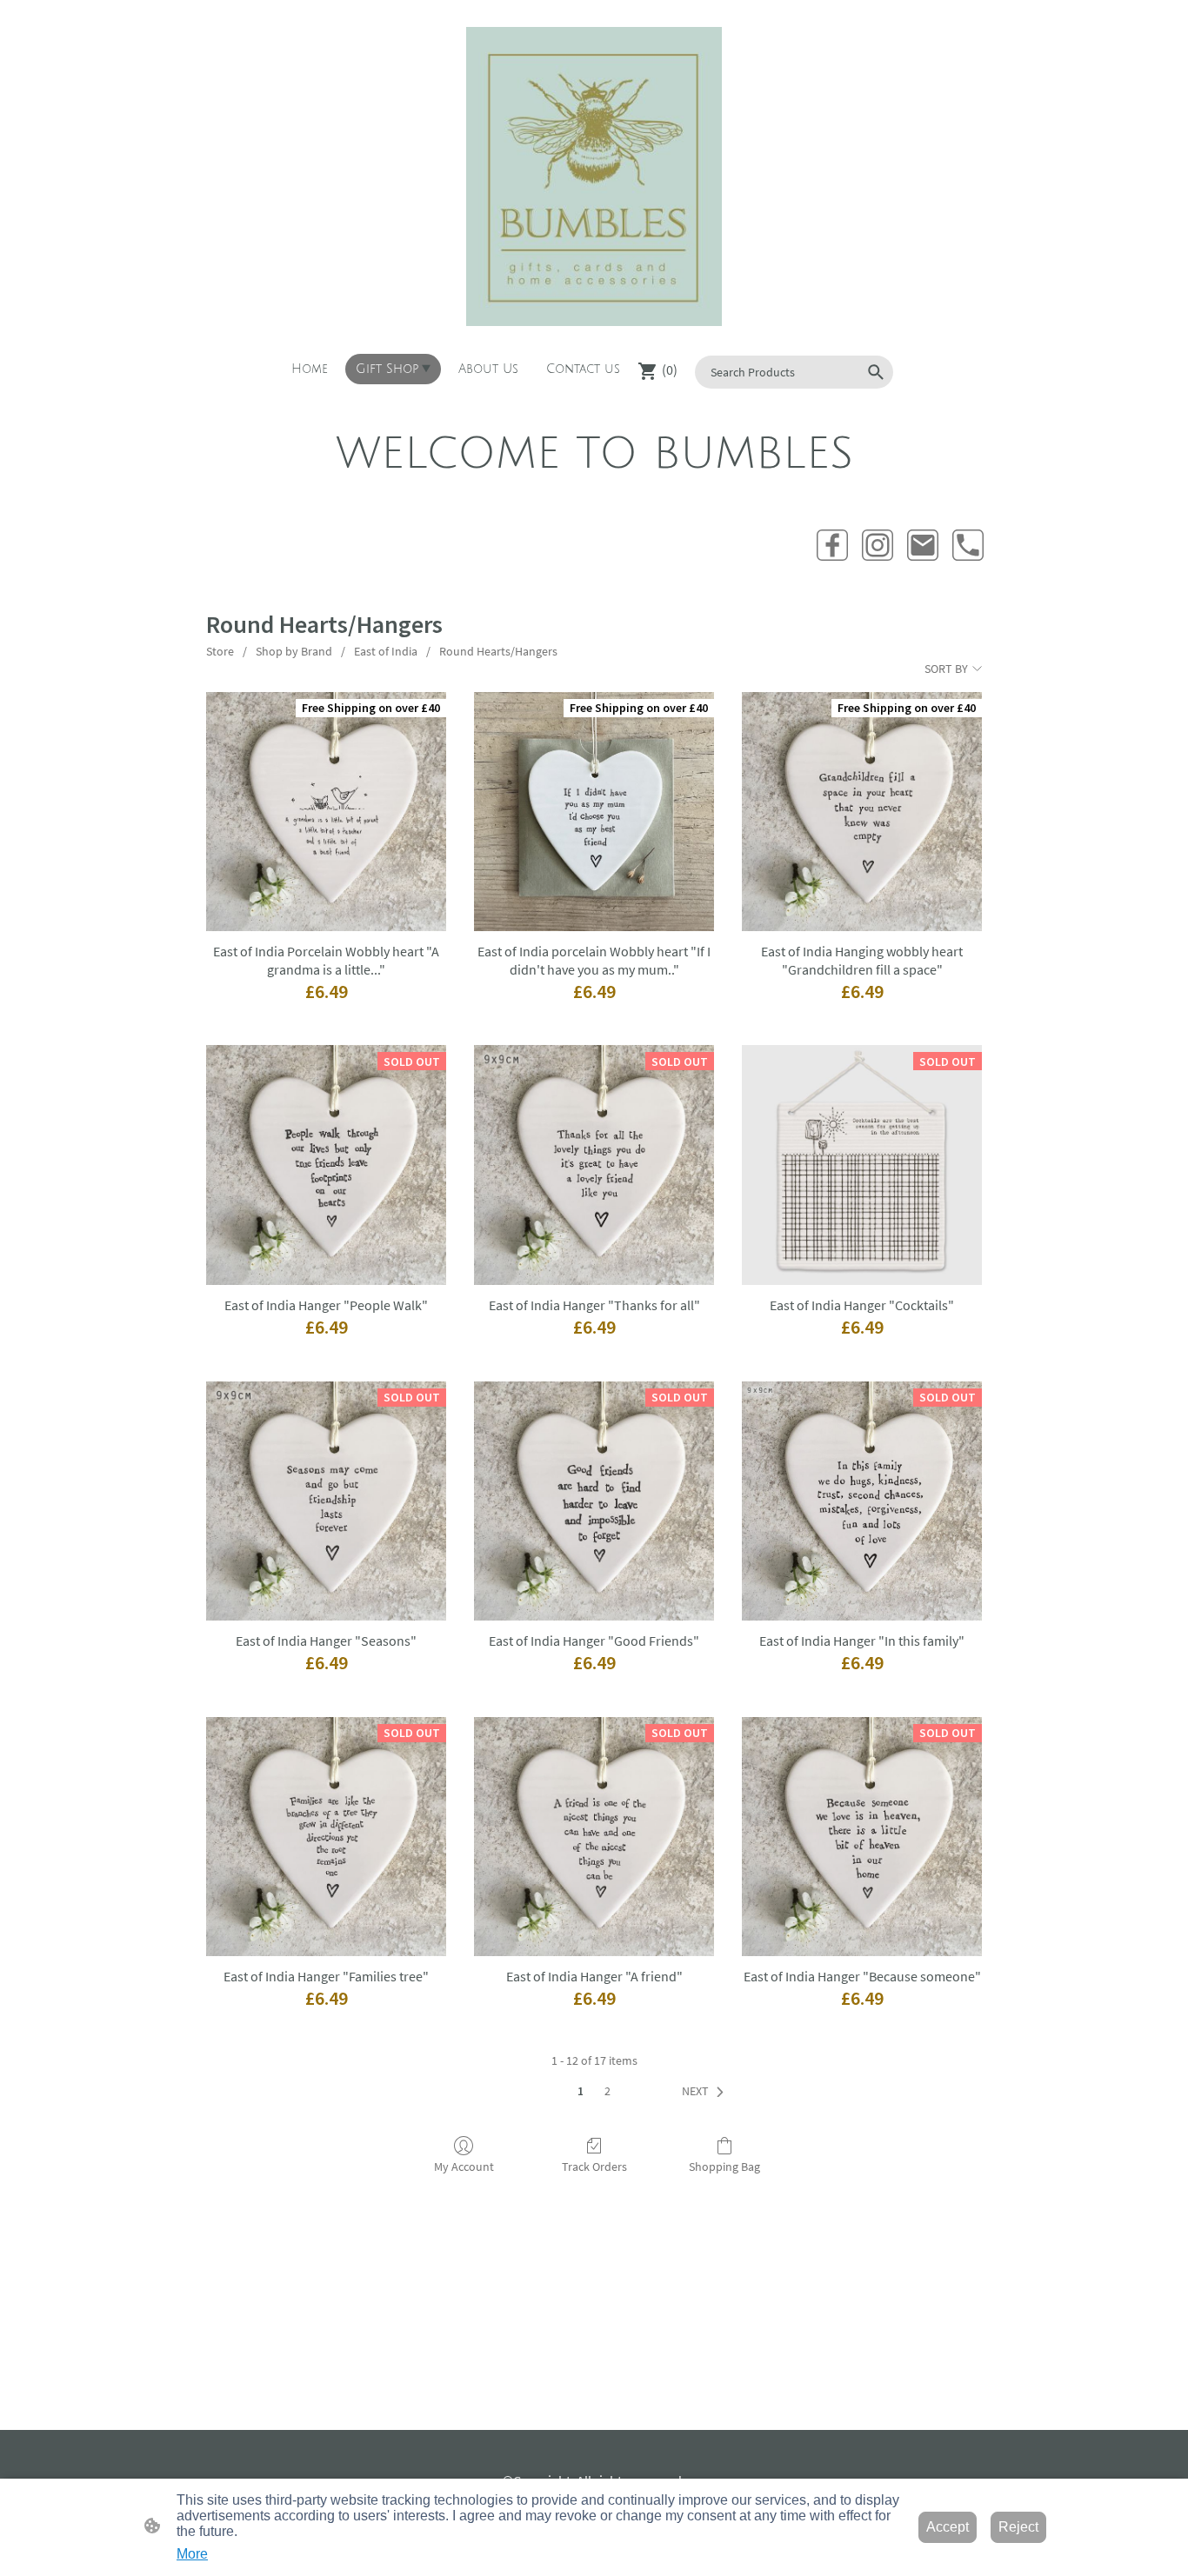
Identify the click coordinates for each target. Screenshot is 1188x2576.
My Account (464, 2167)
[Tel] (968, 545)
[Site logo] (594, 176)
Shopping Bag (724, 2167)
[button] (876, 372)
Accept (948, 2527)
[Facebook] (832, 545)
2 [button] (607, 2091)
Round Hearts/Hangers (498, 651)
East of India (386, 651)
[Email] (923, 545)
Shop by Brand (294, 651)
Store (220, 651)
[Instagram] (878, 545)
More (192, 2554)
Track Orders (594, 2167)
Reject (1018, 2527)
